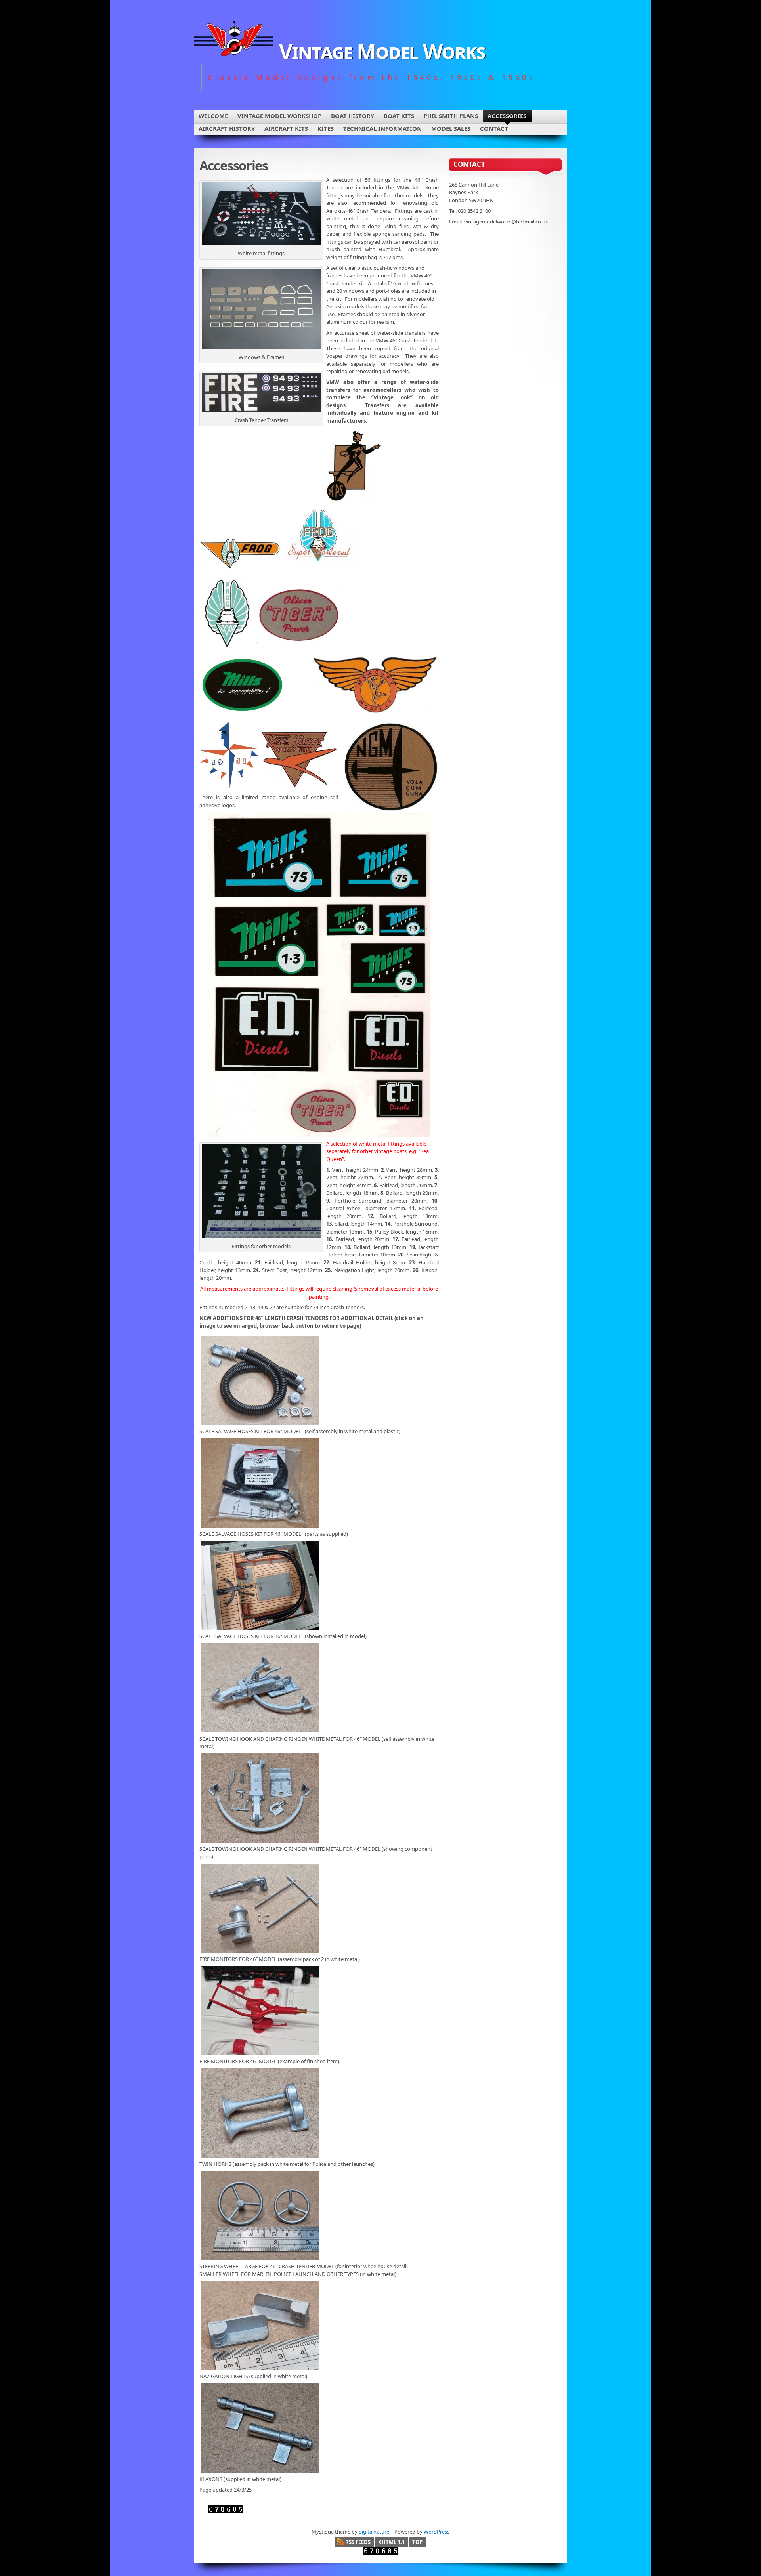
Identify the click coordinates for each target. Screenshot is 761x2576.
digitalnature (374, 2532)
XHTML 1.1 (391, 2542)
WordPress (437, 2532)
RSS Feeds (358, 2542)
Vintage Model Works (382, 51)
